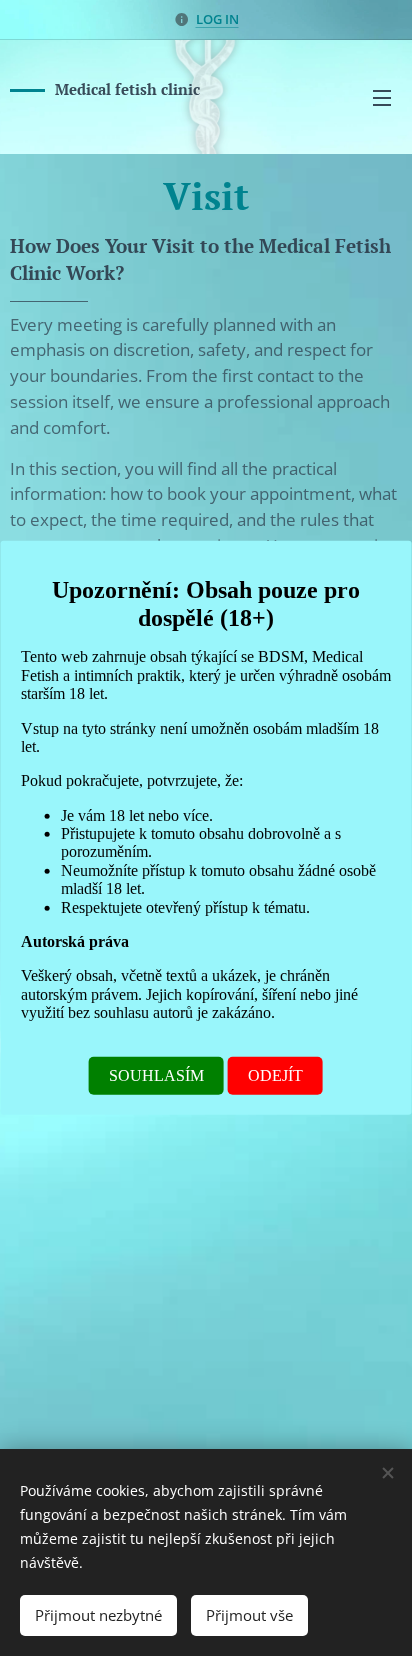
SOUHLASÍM (156, 1075)
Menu (382, 97)
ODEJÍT (275, 1075)
